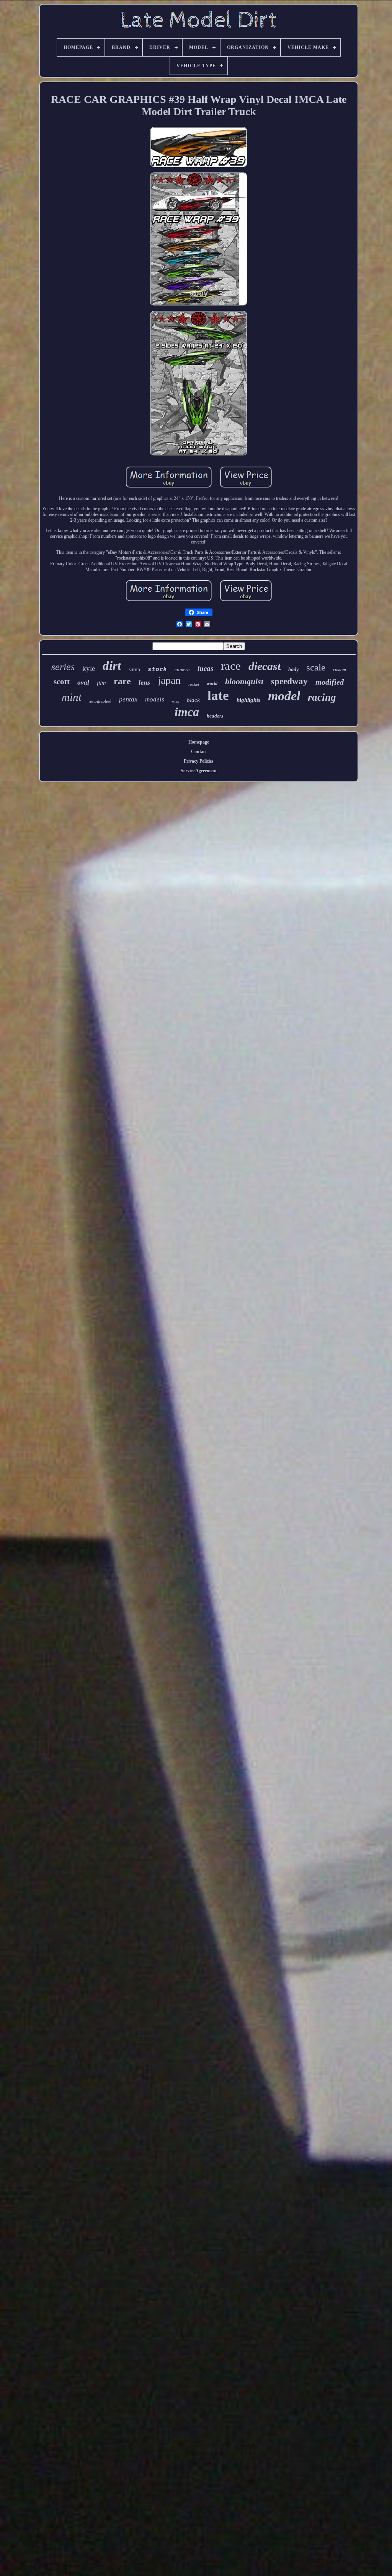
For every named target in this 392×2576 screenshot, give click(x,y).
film (101, 683)
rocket (194, 684)
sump (134, 670)
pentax (128, 699)
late (218, 696)
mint (72, 697)
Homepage (199, 742)
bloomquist (244, 681)
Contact (199, 752)
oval (83, 683)
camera (182, 670)
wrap (176, 701)
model (284, 696)
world (212, 683)
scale (316, 667)
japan (169, 680)
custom (340, 670)
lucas (205, 668)
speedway (289, 681)
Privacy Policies (199, 761)
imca (187, 712)
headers (215, 716)
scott (62, 682)
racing (322, 697)
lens (144, 682)
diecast (265, 666)
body (293, 670)
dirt (112, 666)
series (63, 667)
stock (157, 669)
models (155, 699)
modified (330, 682)
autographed (100, 701)
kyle (89, 668)
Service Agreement (199, 771)
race (231, 666)
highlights (248, 700)
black (193, 700)
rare (122, 681)
